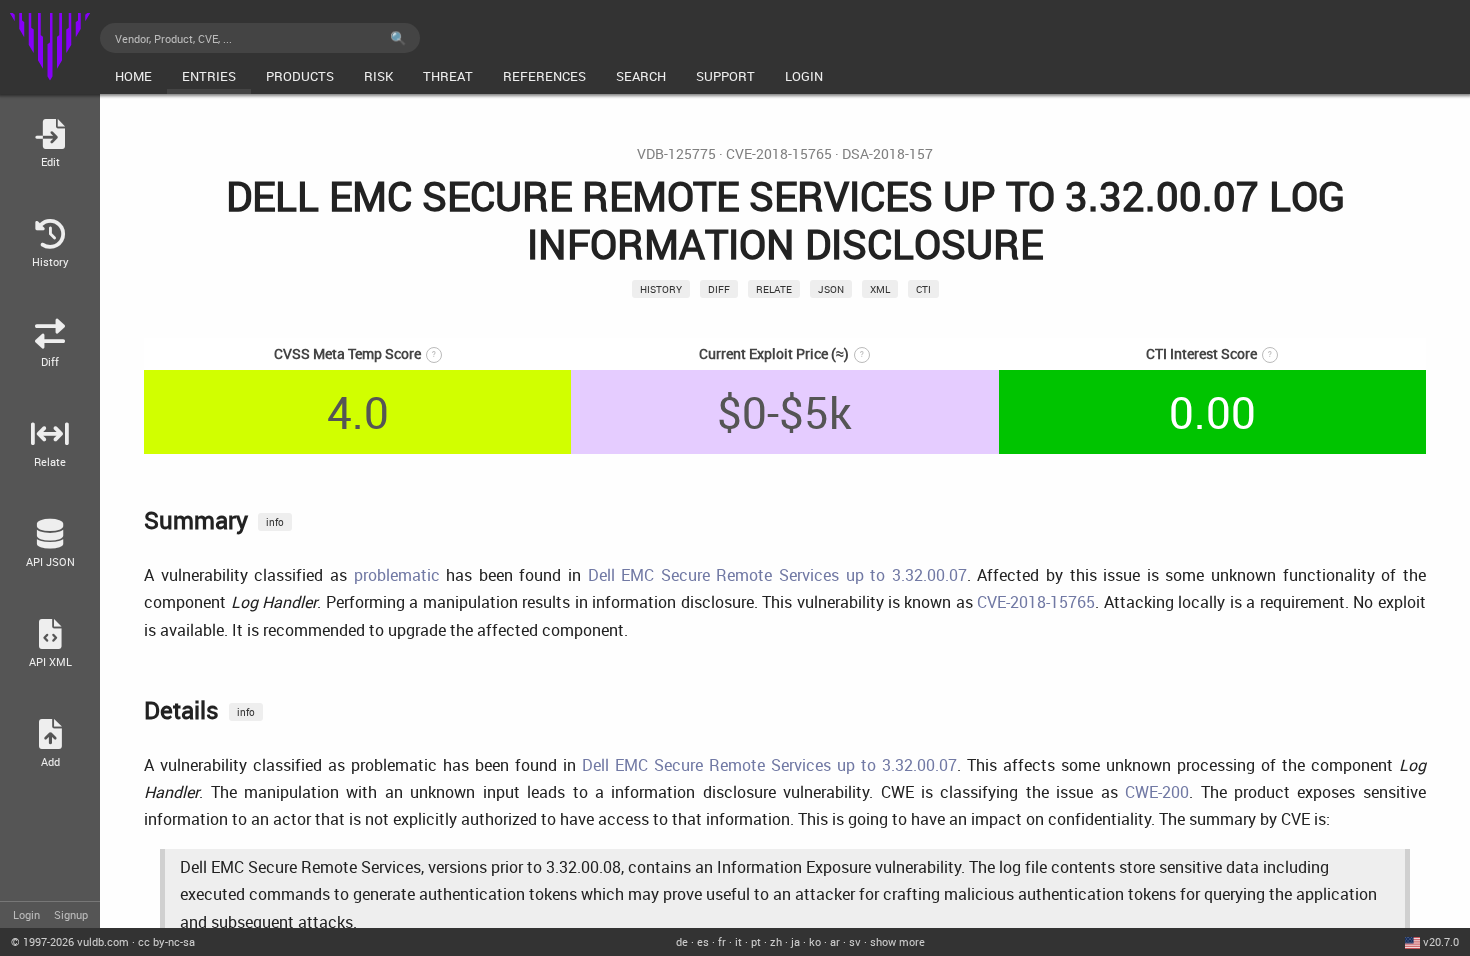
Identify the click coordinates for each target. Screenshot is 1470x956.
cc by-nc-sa (166, 941)
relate (774, 289)
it (738, 941)
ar (835, 941)
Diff (719, 289)
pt (756, 941)
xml (880, 289)
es (703, 941)
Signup (71, 914)
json (831, 289)
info (275, 522)
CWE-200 (1157, 792)
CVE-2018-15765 (779, 154)
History (661, 289)
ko (815, 941)
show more (897, 941)
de (682, 941)
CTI (923, 289)
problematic (397, 575)
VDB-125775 (676, 154)
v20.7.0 (1441, 941)
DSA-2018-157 (887, 154)
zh (776, 941)
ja (795, 941)
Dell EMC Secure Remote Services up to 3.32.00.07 (777, 575)
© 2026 (70, 941)
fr (722, 941)
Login (26, 914)
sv (855, 941)
